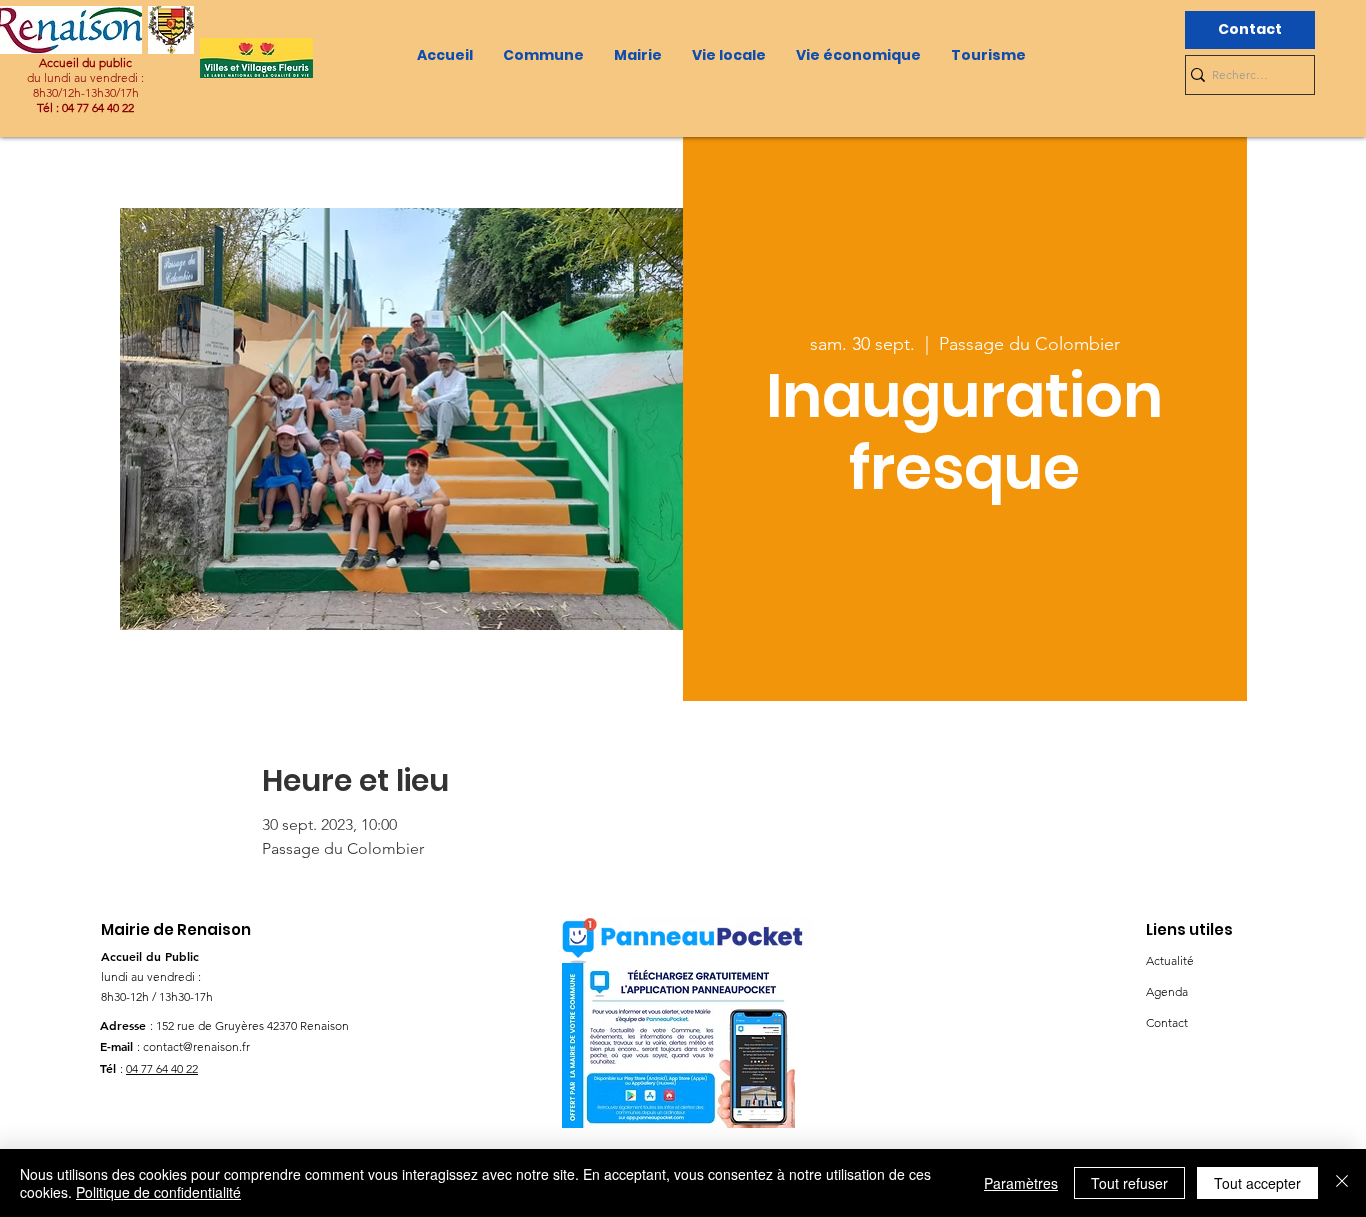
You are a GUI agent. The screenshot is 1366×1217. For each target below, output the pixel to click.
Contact (1167, 1022)
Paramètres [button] (1021, 1183)
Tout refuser (1129, 1183)
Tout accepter (1257, 1183)
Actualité (1170, 960)
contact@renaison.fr (196, 1046)
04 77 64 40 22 (162, 1068)
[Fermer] (1342, 1183)
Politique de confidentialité (158, 1192)
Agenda (1167, 991)
